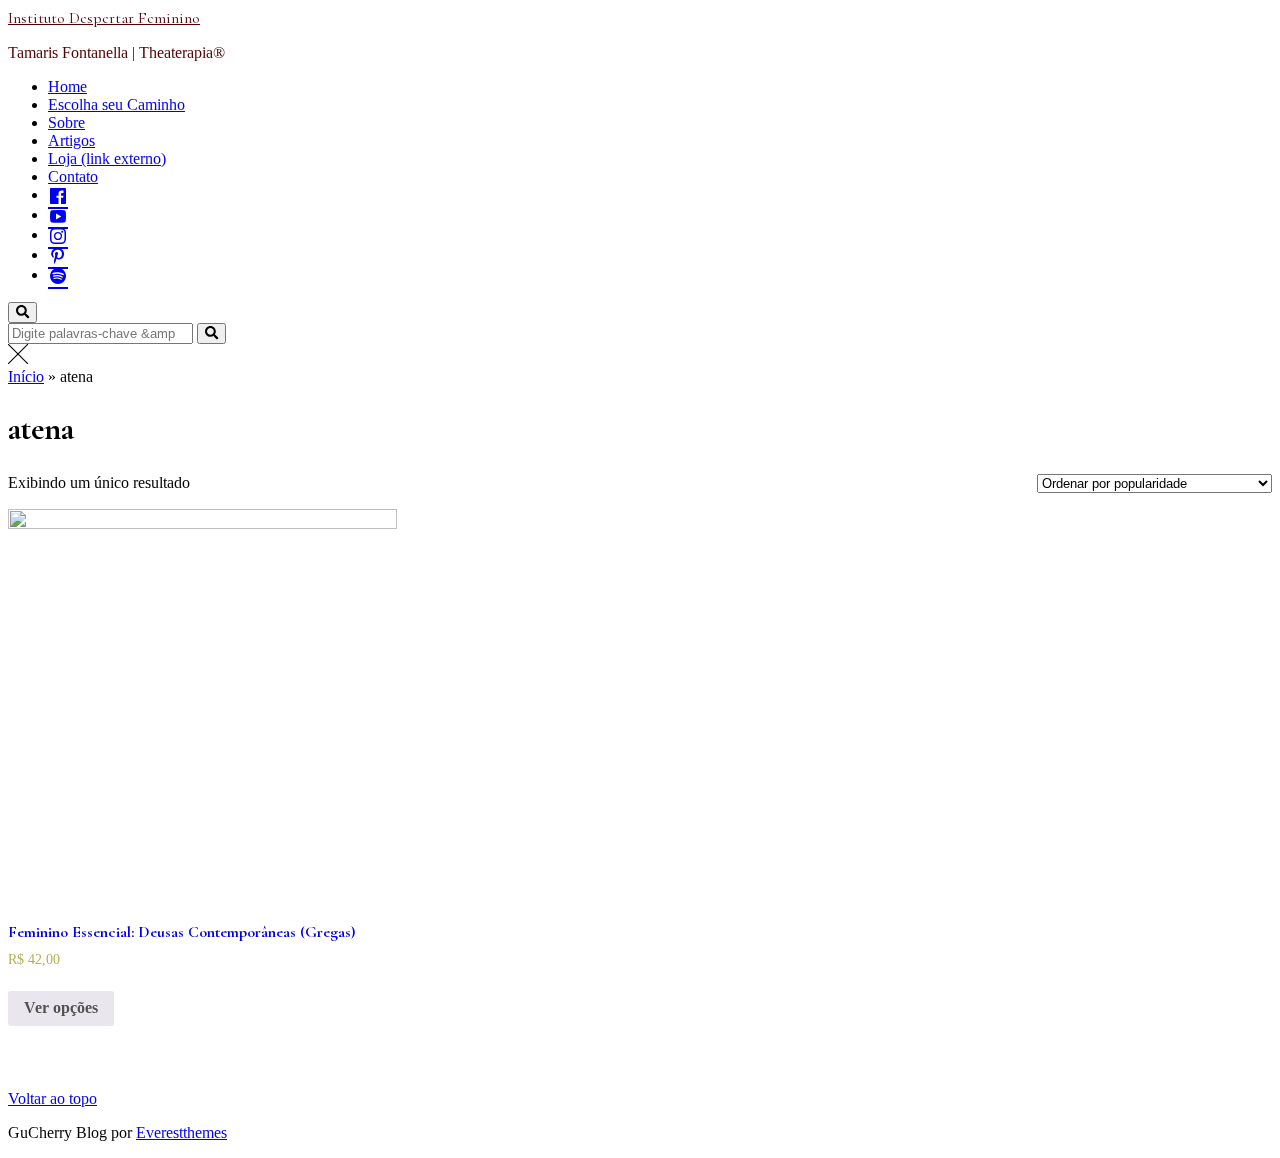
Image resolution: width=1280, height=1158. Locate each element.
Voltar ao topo (52, 1098)
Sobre (66, 122)
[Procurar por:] (102, 332)
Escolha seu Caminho (116, 104)
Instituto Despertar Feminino (104, 18)
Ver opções (61, 1007)
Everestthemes (181, 1132)
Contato (73, 176)
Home (67, 86)
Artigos (71, 140)
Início (26, 376)
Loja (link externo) (107, 158)
